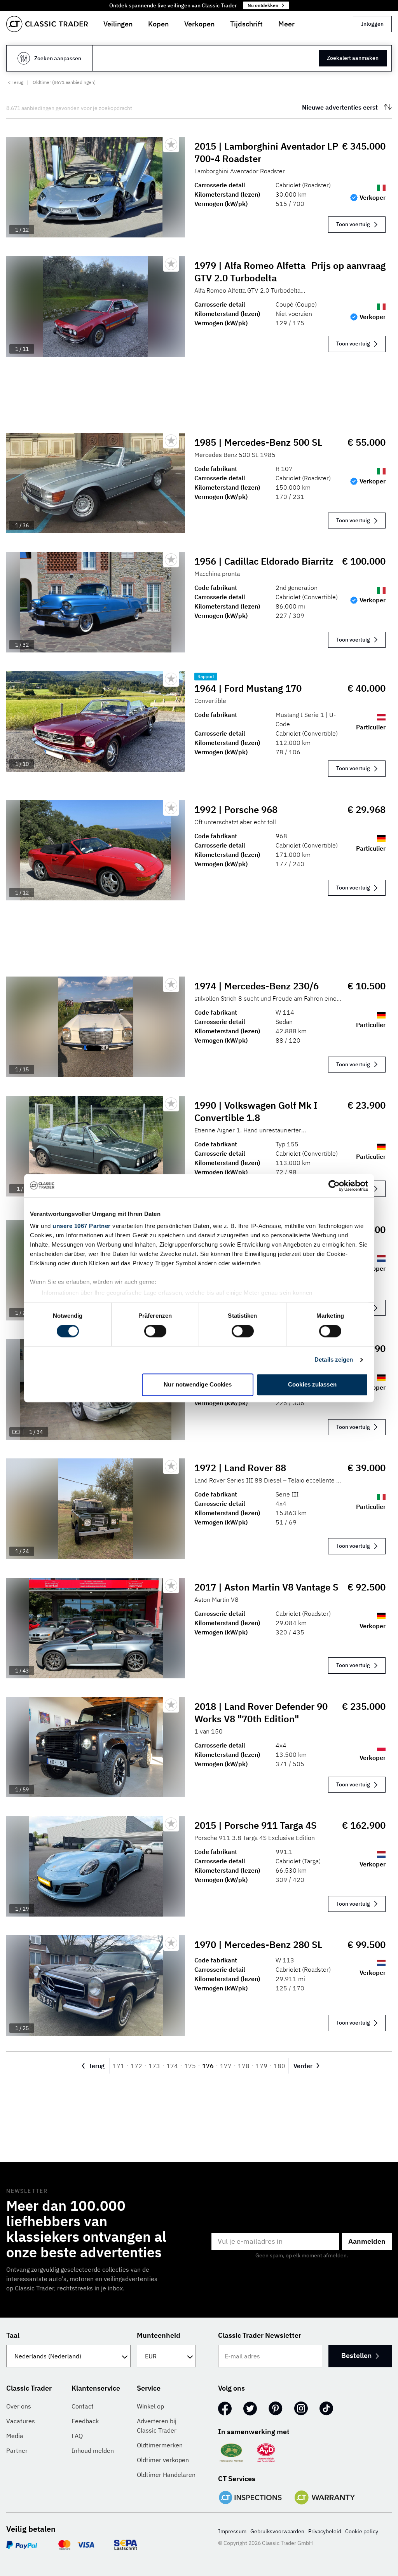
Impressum (232, 2531)
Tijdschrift (246, 24)
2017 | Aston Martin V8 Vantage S (266, 1587)
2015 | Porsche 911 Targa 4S (256, 1825)
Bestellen (356, 2355)
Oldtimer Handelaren (166, 2475)
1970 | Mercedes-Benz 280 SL (258, 1945)
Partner (17, 2450)
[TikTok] (326, 2409)
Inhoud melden (93, 2450)
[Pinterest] (276, 2409)
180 (279, 2066)
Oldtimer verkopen (163, 2460)
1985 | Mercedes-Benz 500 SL (258, 442)
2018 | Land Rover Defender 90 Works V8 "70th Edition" (261, 1713)
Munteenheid (159, 2335)
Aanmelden (367, 2241)
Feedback (85, 2421)
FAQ (77, 2436)
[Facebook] (225, 2409)
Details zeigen (334, 1360)
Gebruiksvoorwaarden (277, 2531)
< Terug (16, 82)
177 (226, 2066)
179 (262, 2066)
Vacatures (21, 2421)
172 (136, 2066)
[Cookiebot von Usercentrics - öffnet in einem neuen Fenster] (334, 1186)
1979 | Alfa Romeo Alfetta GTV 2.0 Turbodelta (250, 272)
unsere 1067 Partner (82, 1226)
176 (208, 2066)
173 (154, 2066)
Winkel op (150, 2406)
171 (119, 2066)
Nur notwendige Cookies (198, 1384)
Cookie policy (362, 2531)
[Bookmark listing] (171, 145)
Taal (13, 2335)
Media (15, 2436)
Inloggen (372, 24)
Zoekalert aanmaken (353, 58)
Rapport (206, 676)
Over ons (19, 2406)
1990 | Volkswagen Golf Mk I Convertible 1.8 (256, 1111)
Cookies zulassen (312, 1384)
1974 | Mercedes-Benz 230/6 (257, 986)
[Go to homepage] (47, 24)
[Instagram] (301, 2409)
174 (172, 2066)
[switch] (155, 1331)
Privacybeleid (325, 2531)
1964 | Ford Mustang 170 (248, 688)
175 (190, 2066)
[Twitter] (250, 2409)
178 (244, 2066)
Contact (83, 2406)
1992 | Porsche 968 (236, 809)
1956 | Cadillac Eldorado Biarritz (264, 561)
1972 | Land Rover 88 (240, 1468)
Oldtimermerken (160, 2445)
